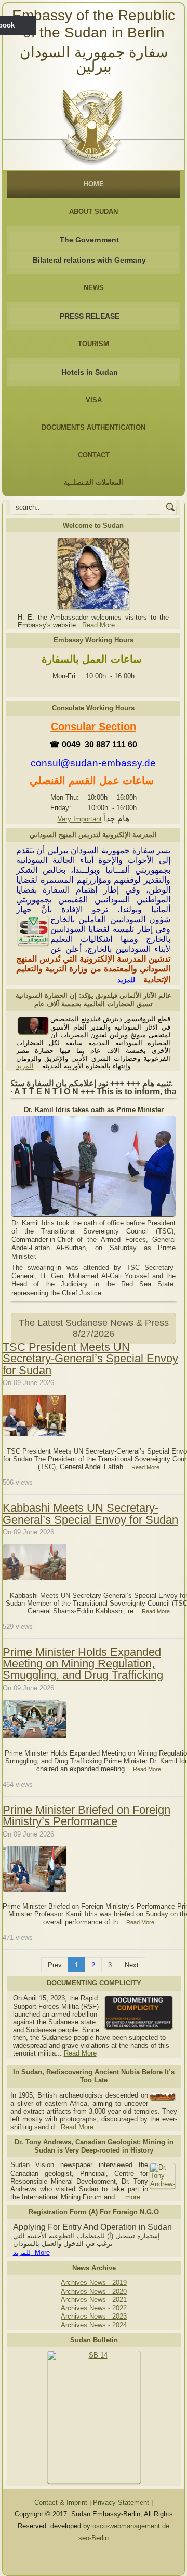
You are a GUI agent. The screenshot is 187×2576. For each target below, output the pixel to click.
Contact (94, 455)
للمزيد (126, 980)
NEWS (94, 288)
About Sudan (94, 211)
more (133, 2197)
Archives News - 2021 (95, 2300)
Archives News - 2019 (94, 2283)
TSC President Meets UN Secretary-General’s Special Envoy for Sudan (90, 1359)
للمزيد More (31, 2252)
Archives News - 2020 (94, 2291)
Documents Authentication (94, 427)
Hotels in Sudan (90, 372)
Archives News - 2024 (94, 2325)
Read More (98, 625)
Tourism (94, 344)
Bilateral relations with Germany (89, 260)
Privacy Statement (121, 2503)
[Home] (94, 124)
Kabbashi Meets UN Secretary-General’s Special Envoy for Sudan (90, 1513)
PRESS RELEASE (90, 316)
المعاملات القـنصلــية (94, 482)
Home (94, 184)
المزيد (25, 1066)
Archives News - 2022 (94, 2308)
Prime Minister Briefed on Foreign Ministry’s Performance (86, 1815)
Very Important (80, 819)
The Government (89, 240)
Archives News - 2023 (94, 2316)
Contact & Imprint (61, 2503)
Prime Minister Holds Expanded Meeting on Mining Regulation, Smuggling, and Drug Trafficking (83, 1664)
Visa (94, 400)
